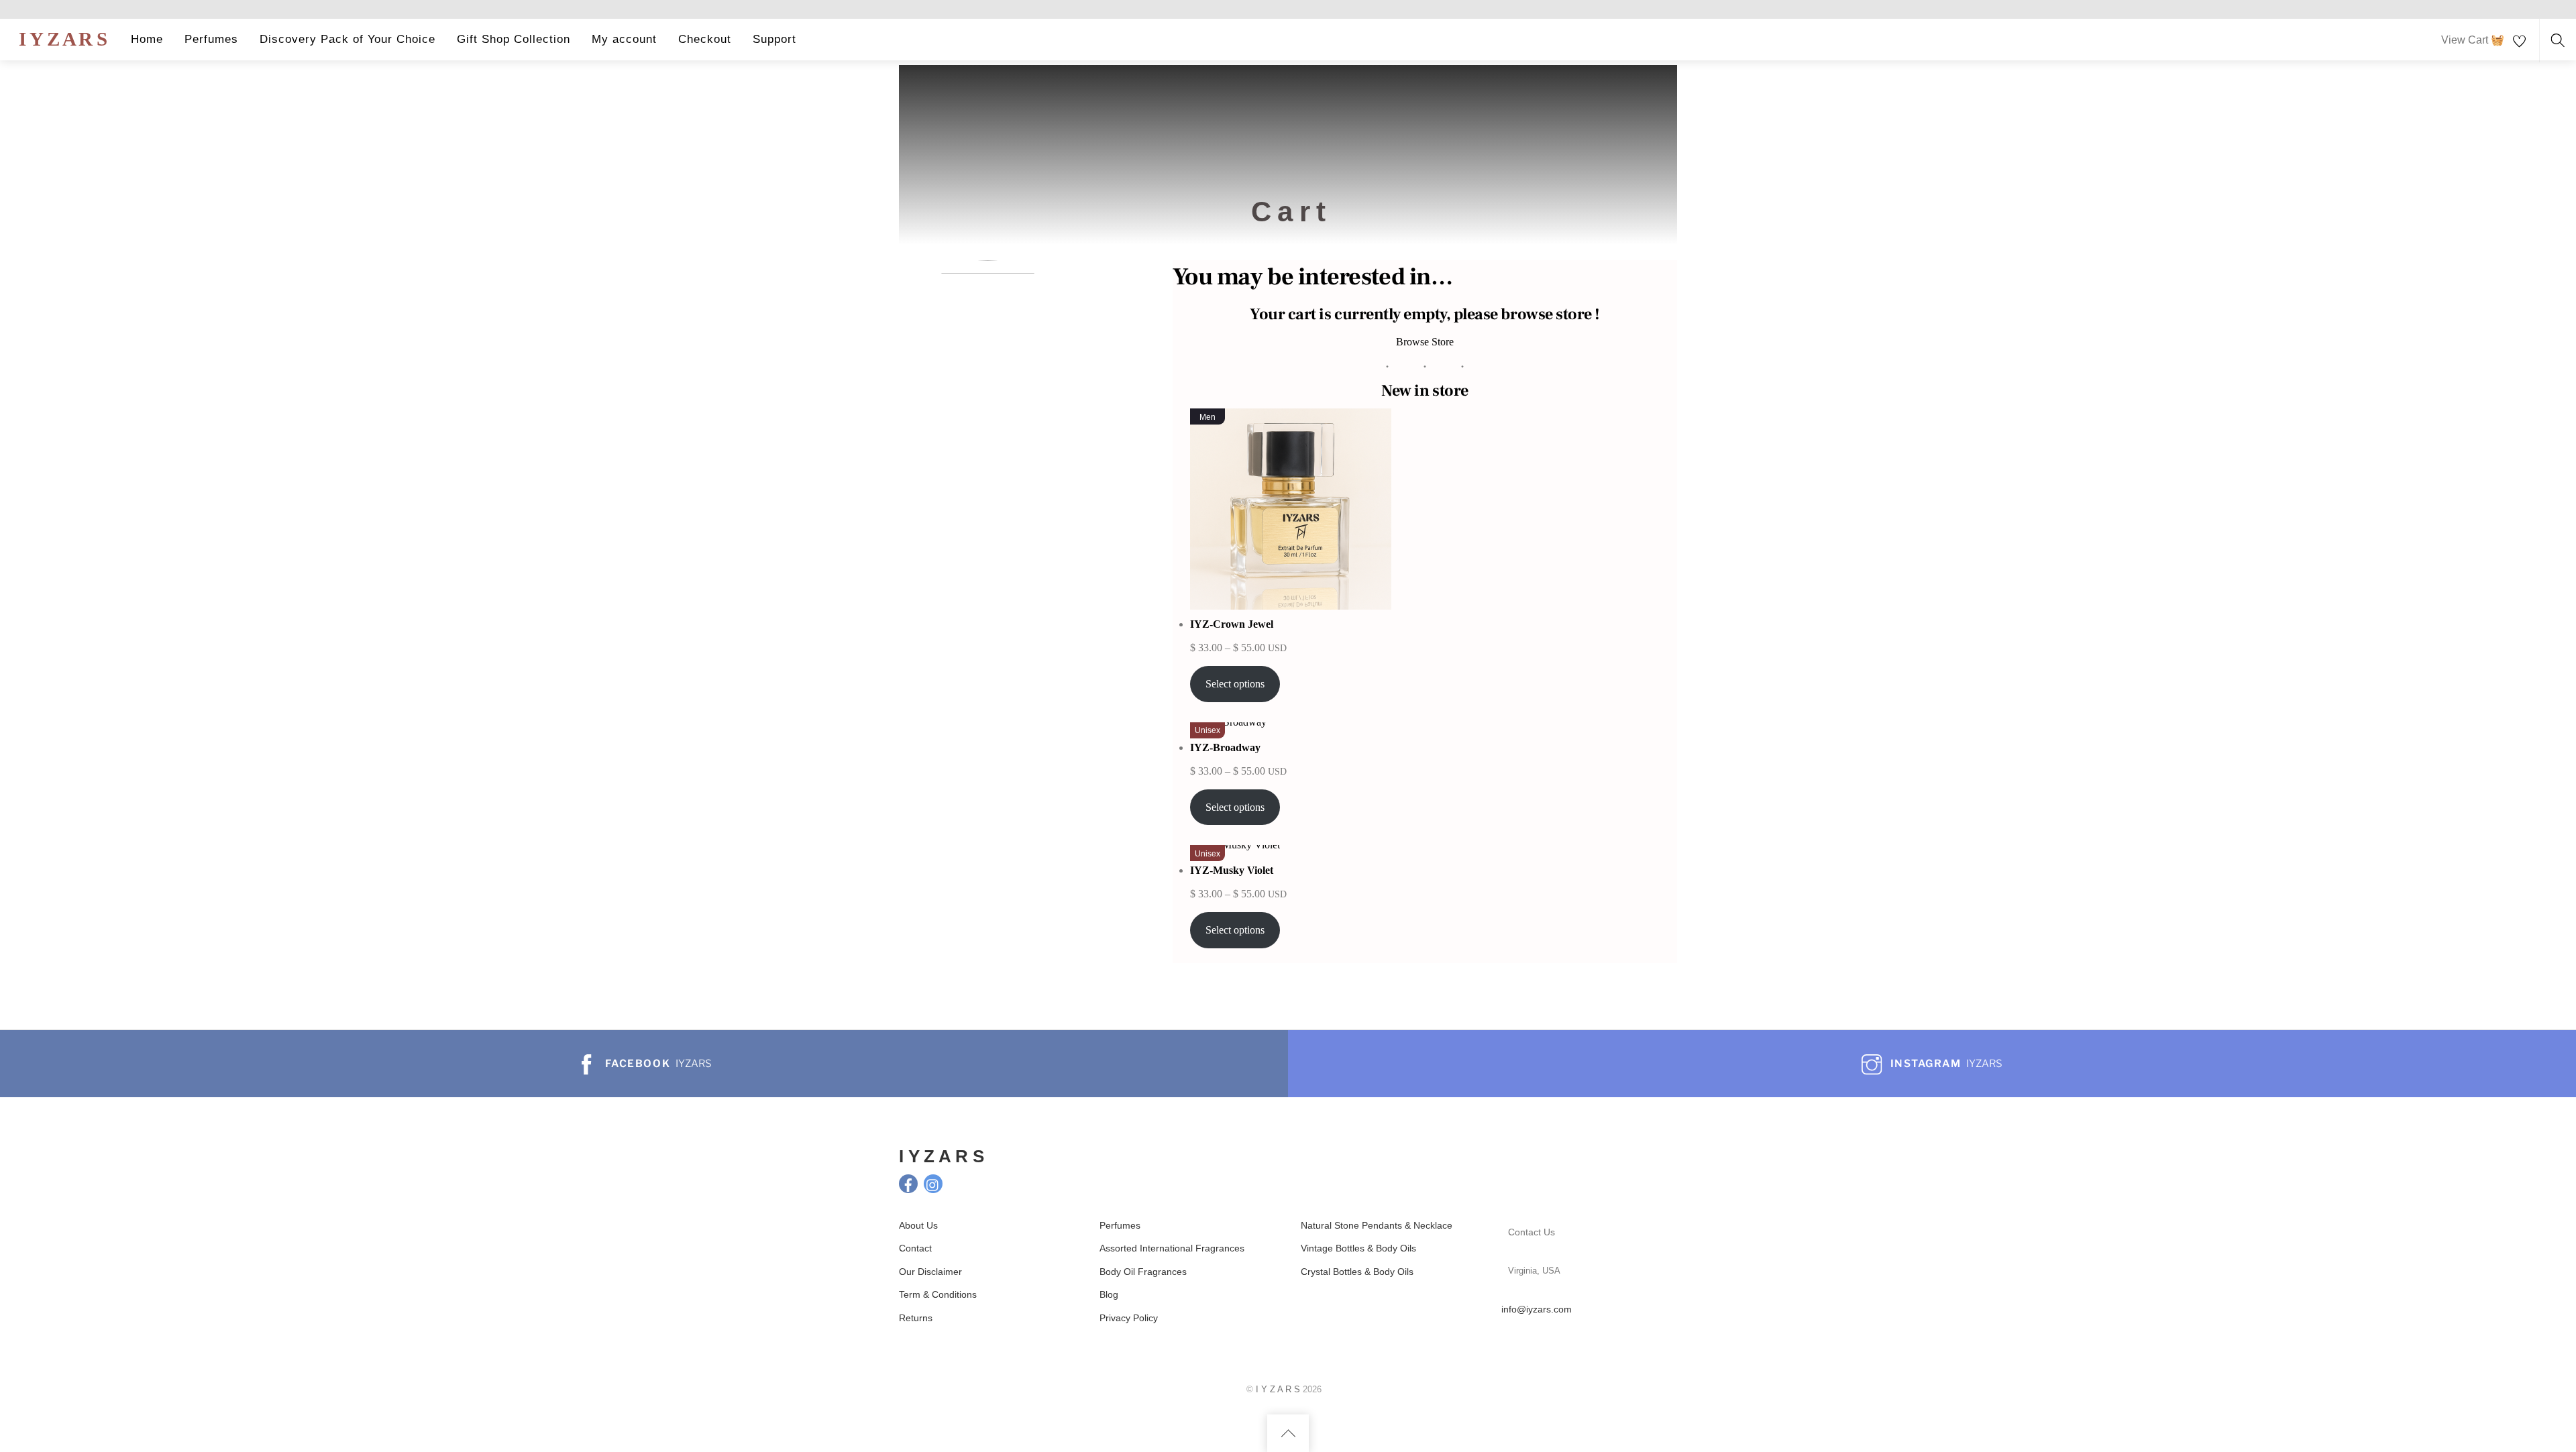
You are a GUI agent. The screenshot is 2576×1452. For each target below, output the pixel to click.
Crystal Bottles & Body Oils (1357, 1272)
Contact (915, 1248)
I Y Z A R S (1278, 1389)
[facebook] (908, 1183)
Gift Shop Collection (514, 39)
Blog (1109, 1294)
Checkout (705, 39)
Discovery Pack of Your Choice (347, 39)
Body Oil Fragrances (1143, 1272)
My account (624, 39)
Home (147, 39)
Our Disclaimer (930, 1272)
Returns (916, 1318)
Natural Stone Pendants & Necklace (1378, 1225)
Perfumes (211, 39)
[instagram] (933, 1183)
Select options (1235, 684)
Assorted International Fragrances (1172, 1248)
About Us (918, 1225)
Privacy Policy (1129, 1318)
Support (774, 39)
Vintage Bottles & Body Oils (1358, 1248)
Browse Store (1425, 342)
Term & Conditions (938, 1294)
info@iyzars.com (1537, 1309)
